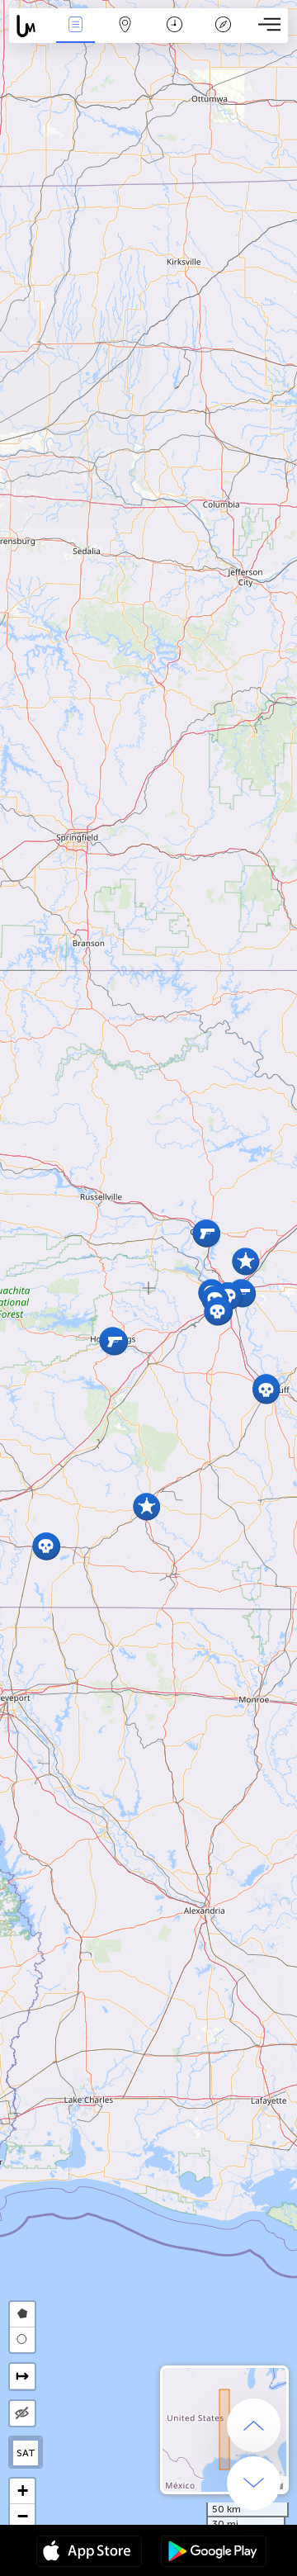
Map (125, 36)
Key (223, 36)
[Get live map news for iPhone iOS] (89, 2553)
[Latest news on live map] (30, 26)
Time (174, 36)
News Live (75, 36)
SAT (26, 2453)
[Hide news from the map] (22, 2413)
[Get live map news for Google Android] (214, 2553)
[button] (114, 1341)
